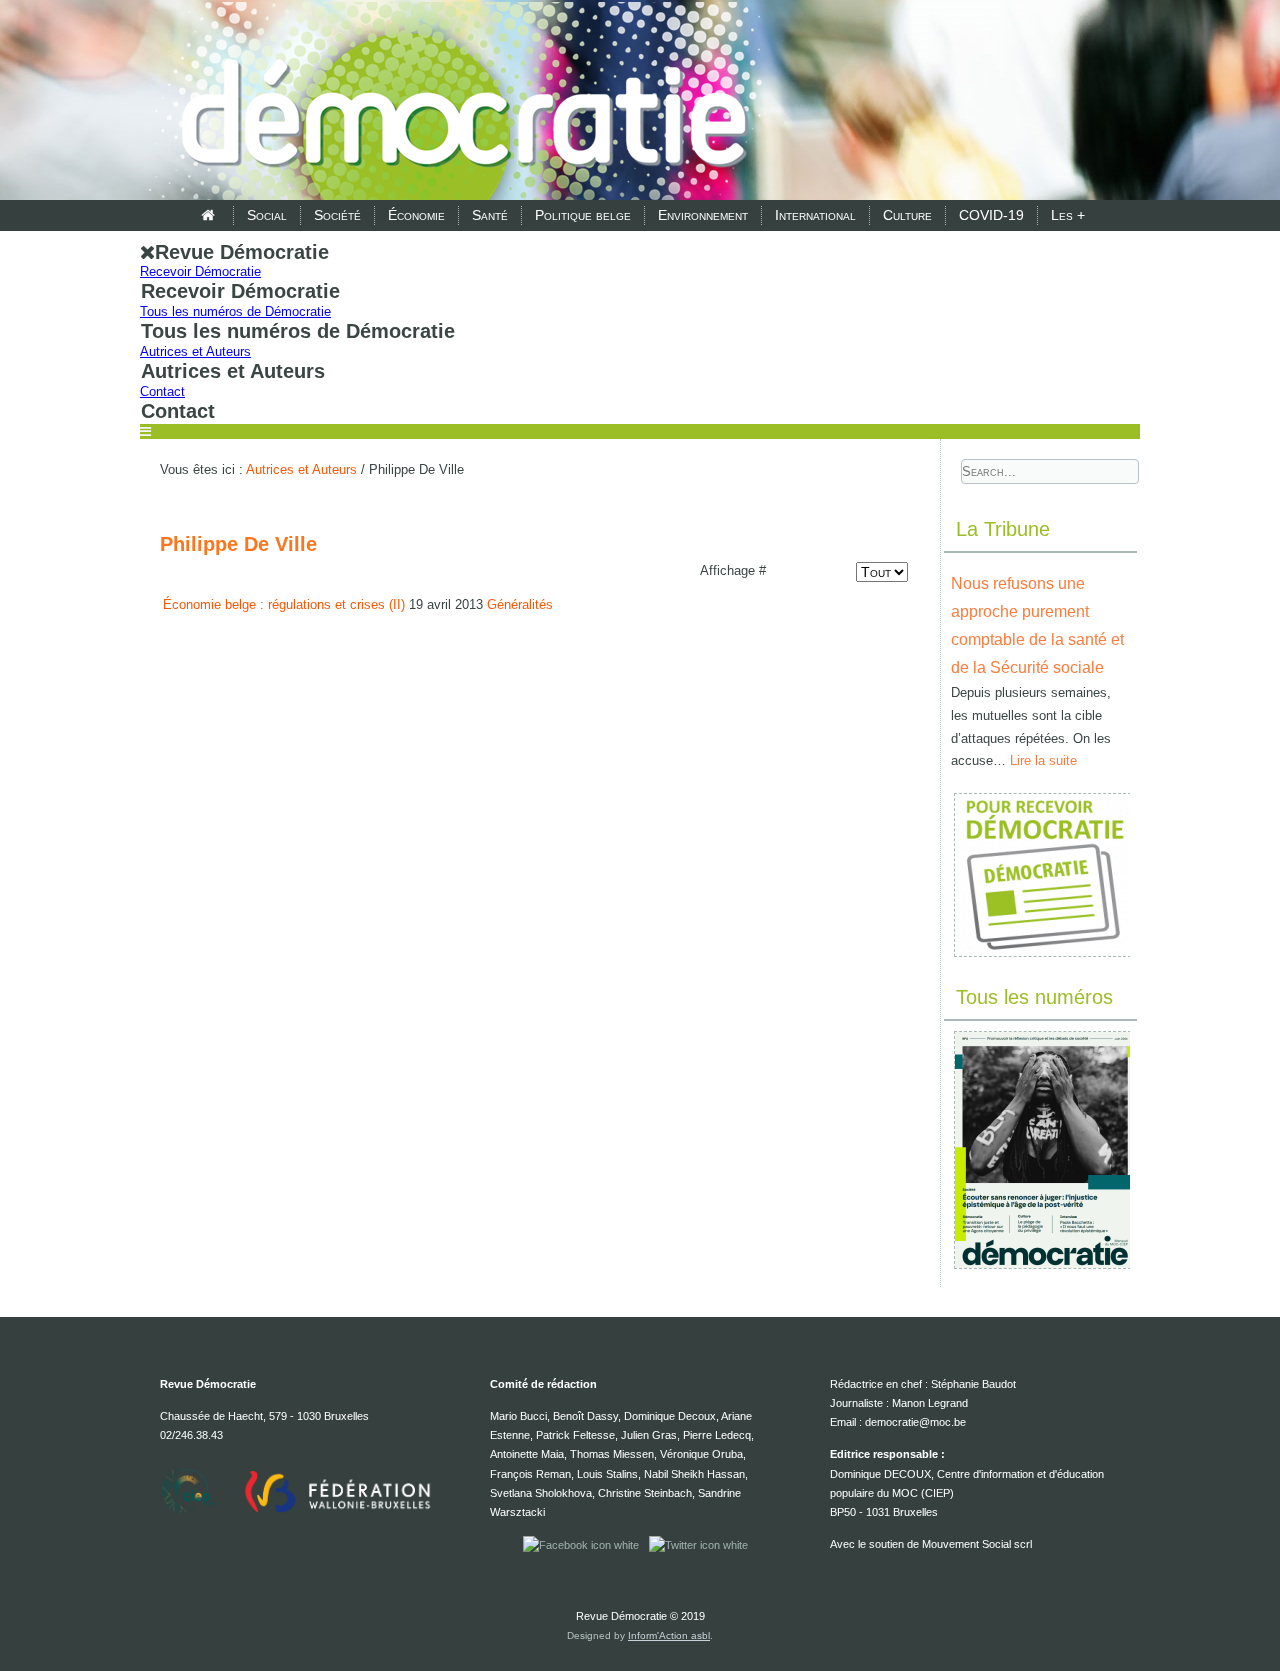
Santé (490, 215)
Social (267, 215)
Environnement (703, 215)
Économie (416, 215)
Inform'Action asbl (669, 1635)
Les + (1068, 215)
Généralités (520, 604)
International (815, 215)
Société (337, 215)
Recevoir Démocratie (200, 271)
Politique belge (583, 215)
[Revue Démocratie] (458, 102)
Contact (162, 391)
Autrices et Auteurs (195, 351)
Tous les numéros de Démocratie (235, 311)
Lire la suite (1043, 760)
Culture (907, 215)
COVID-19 (991, 215)
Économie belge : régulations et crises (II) (284, 604)
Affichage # (733, 570)
